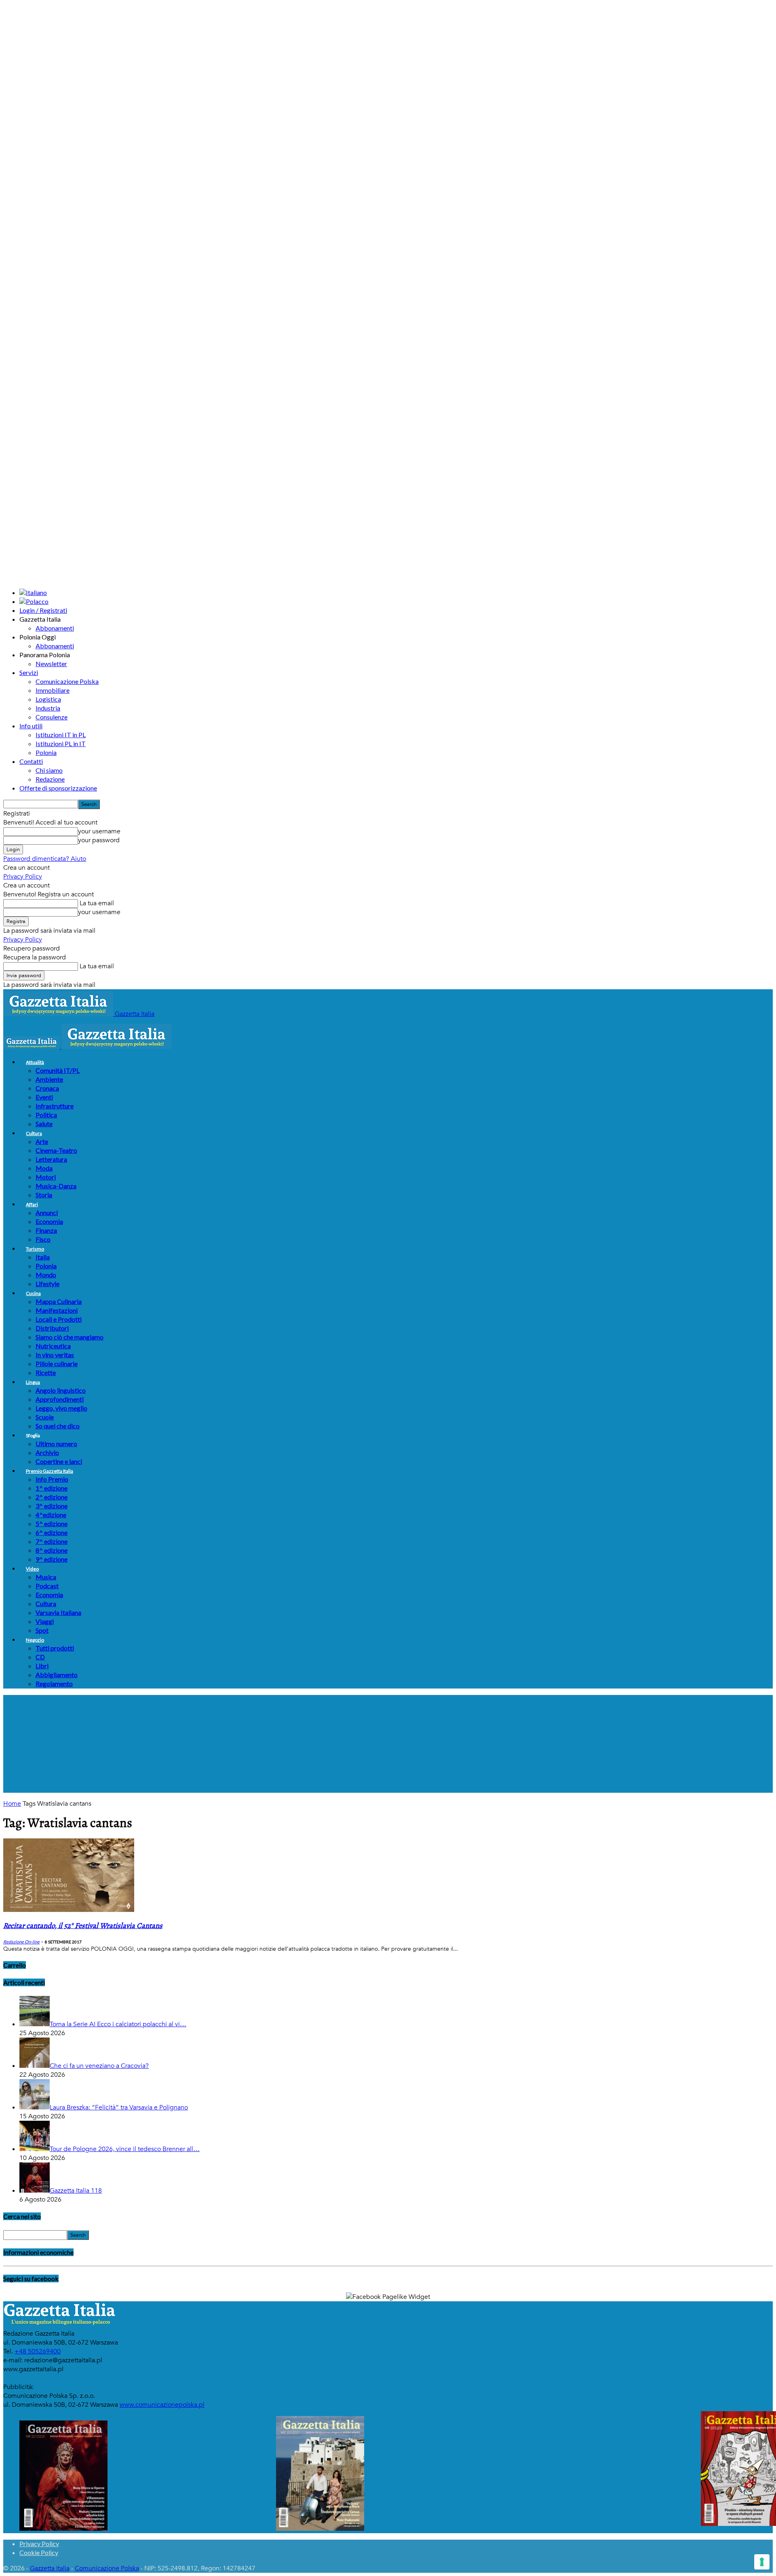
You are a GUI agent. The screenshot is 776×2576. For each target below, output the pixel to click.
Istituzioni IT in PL (61, 735)
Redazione (50, 779)
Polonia (46, 752)
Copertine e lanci (59, 1461)
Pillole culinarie (57, 1364)
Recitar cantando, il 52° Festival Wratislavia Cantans (83, 1926)
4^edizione (51, 1515)
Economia (49, 1221)
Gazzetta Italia (50, 2568)
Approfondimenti (60, 1399)
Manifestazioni (57, 1310)
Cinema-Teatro (56, 1150)
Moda (44, 1168)
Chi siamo (49, 770)
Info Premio (52, 1479)
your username (99, 831)
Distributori (52, 1328)
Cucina (33, 1293)
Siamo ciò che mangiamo (70, 1337)
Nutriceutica (53, 1346)
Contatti (31, 761)
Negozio (35, 1640)
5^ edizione (52, 1524)
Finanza (46, 1230)
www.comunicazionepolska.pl (162, 2405)
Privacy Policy (23, 877)
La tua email (96, 903)
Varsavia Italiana (58, 1612)
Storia (44, 1195)
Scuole (45, 1417)
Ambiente (49, 1079)
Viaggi (45, 1621)
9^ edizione (52, 1559)
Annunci (47, 1212)
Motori (46, 1177)
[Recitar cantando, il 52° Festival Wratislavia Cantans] (69, 1910)
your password (99, 840)
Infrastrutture (55, 1106)
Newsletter (51, 663)
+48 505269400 (38, 2351)
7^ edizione (52, 1541)
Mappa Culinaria (59, 1301)
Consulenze (52, 717)
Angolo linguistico (61, 1390)
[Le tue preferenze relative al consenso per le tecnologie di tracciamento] (762, 2562)
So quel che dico (58, 1426)
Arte (42, 1141)
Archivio (47, 1452)
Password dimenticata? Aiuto (45, 859)
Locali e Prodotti (59, 1319)
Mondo (46, 1275)
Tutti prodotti (55, 1648)
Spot (42, 1630)
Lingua (33, 1382)
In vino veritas (55, 1355)
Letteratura (51, 1159)
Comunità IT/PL (58, 1070)
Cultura (34, 1133)
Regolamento (54, 1683)
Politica (46, 1115)
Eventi (44, 1097)
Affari (32, 1204)
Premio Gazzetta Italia (50, 1471)
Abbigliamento (57, 1675)
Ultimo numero (56, 1444)
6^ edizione (52, 1532)
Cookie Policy (39, 2552)
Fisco (43, 1239)
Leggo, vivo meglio (61, 1408)
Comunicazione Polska (67, 681)
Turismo (35, 1249)
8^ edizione (52, 1550)
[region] (388, 1744)
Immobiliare (53, 690)
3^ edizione (52, 1506)
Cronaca (47, 1088)
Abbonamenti (55, 628)
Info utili (31, 726)
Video (32, 1569)
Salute (44, 1124)
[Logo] (32, 1047)
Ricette (46, 1372)
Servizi (29, 672)
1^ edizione (52, 1488)
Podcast (47, 1586)
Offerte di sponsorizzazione (58, 788)
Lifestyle (47, 1284)
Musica (46, 1577)
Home (12, 1804)
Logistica (48, 699)
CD (40, 1657)
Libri (42, 1666)
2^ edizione (52, 1497)
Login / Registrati (43, 610)
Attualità (35, 1062)
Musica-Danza (56, 1186)
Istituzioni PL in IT (61, 743)
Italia (43, 1257)
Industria (48, 708)
